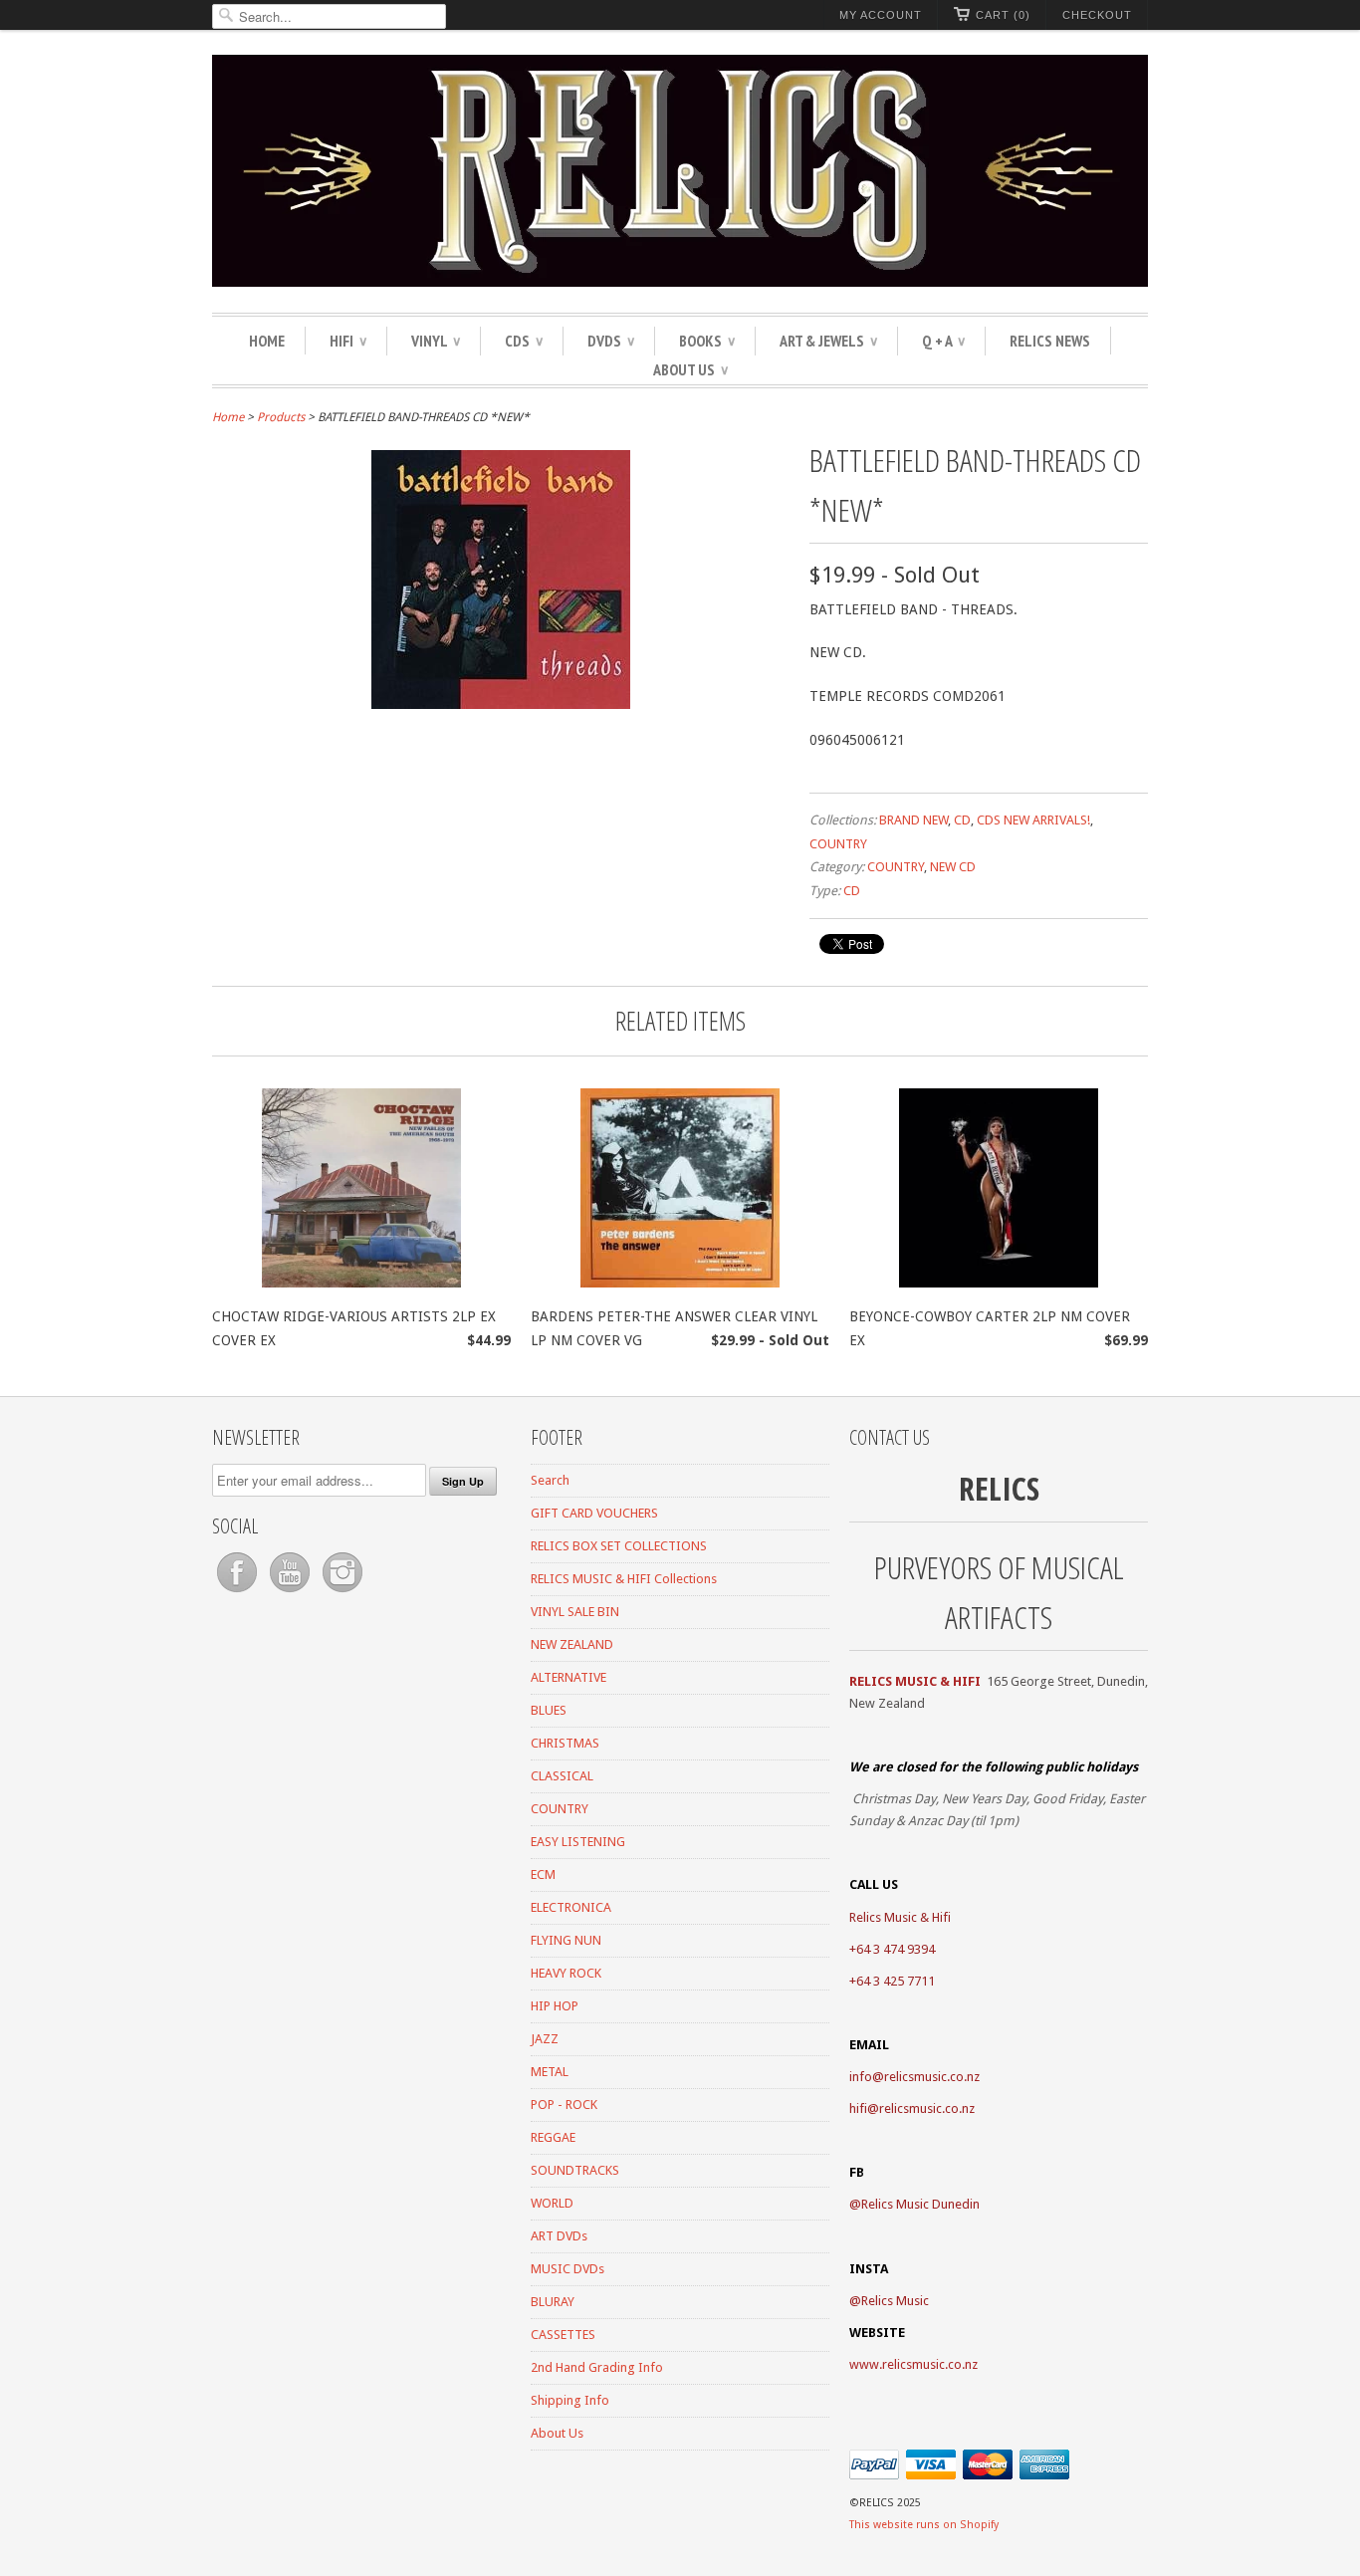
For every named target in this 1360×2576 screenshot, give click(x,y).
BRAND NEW (913, 820)
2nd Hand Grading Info (597, 2367)
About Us (690, 369)
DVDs (611, 341)
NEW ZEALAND (572, 1644)
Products (281, 417)
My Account (881, 15)
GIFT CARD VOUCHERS (594, 1513)
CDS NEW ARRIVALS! (1033, 820)
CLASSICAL (562, 1776)
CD (962, 820)
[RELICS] (680, 174)
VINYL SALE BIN (575, 1612)
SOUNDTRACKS (575, 2170)
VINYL (436, 341)
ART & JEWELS (828, 341)
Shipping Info (570, 2400)
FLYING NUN (566, 1940)
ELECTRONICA (571, 1907)
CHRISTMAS (565, 1743)
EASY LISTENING (578, 1842)
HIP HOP (555, 2006)
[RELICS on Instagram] (342, 1593)
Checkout (1097, 15)
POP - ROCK (564, 2105)
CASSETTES (563, 2335)
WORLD (552, 2203)
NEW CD (953, 867)
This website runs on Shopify (924, 2525)
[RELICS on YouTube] (291, 1593)
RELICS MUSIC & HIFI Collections (624, 1579)
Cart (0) (1003, 15)
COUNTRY (838, 844)
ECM (543, 1874)
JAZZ (545, 2039)
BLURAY (553, 2302)
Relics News (1050, 341)
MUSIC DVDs (567, 2269)
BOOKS (707, 341)
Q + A (943, 341)
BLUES (549, 1710)
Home (267, 341)
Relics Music (895, 2301)
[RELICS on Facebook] (238, 1593)
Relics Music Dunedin (920, 2204)
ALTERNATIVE (568, 1677)
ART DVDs (559, 2236)
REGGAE (553, 2137)
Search (550, 1480)
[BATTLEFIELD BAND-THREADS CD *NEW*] (501, 704)
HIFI (348, 341)
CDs (524, 341)
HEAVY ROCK (566, 1973)
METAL (550, 2072)
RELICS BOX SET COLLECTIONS (619, 1546)
